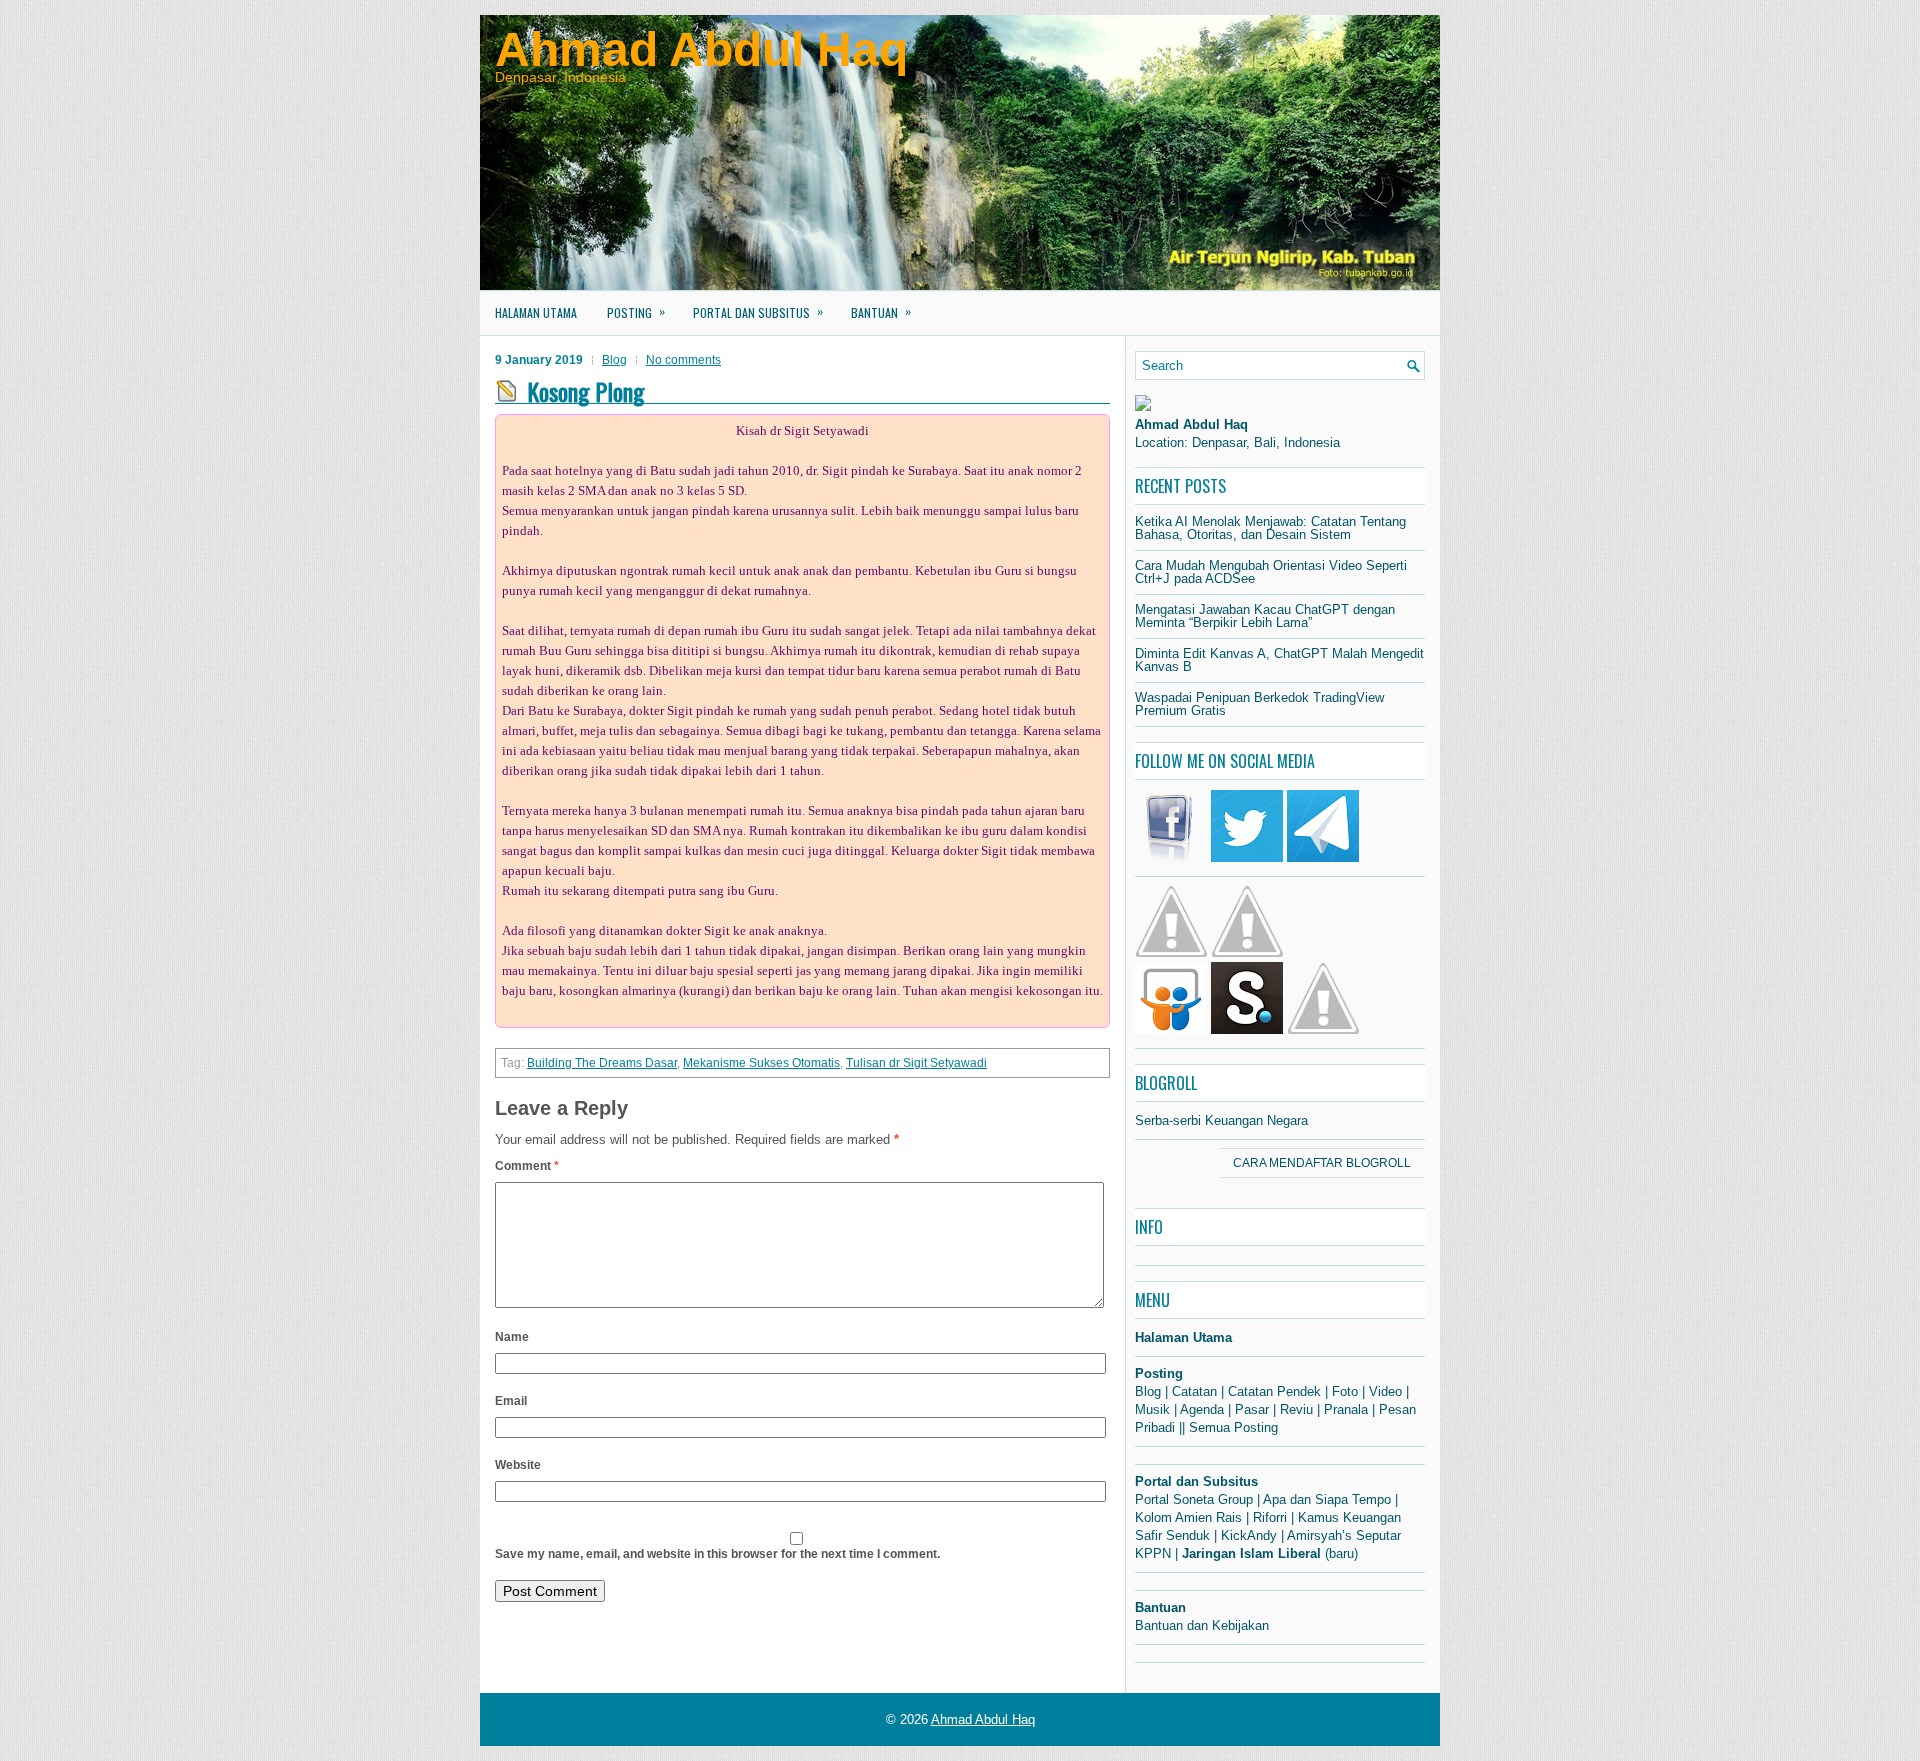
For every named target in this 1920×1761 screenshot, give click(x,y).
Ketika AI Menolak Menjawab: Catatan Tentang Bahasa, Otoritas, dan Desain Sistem (1270, 528)
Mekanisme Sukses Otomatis (761, 1063)
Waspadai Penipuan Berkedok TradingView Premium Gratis (1259, 704)
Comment (527, 1166)
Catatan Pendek (1274, 1391)
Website (518, 1465)
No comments (683, 360)
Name (512, 1337)
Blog (614, 360)
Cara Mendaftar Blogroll (1322, 1163)
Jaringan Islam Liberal (1251, 1553)
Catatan (1194, 1391)
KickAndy (1249, 1535)
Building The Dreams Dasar (602, 1063)
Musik (1152, 1409)
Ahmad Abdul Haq (701, 49)
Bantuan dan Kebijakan (1202, 1625)
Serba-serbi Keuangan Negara (1221, 1120)
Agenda (1202, 1409)
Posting (636, 311)
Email (511, 1401)
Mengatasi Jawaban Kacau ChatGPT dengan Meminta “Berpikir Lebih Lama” (1265, 616)
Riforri (1270, 1517)
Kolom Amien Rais (1188, 1517)
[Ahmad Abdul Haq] (1143, 406)
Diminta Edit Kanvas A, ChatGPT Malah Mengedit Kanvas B (1279, 660)
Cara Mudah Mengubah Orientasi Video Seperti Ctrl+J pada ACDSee (1271, 572)
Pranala (1346, 1409)
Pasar (1252, 1409)
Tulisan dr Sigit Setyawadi (916, 1063)
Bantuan (881, 311)
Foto (1345, 1391)
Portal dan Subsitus (758, 311)
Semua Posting (1233, 1427)
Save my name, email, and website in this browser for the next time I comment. (717, 1554)
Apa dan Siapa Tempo (1327, 1499)
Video (1385, 1391)
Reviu (1296, 1409)
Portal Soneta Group (1194, 1499)
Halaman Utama (536, 312)
